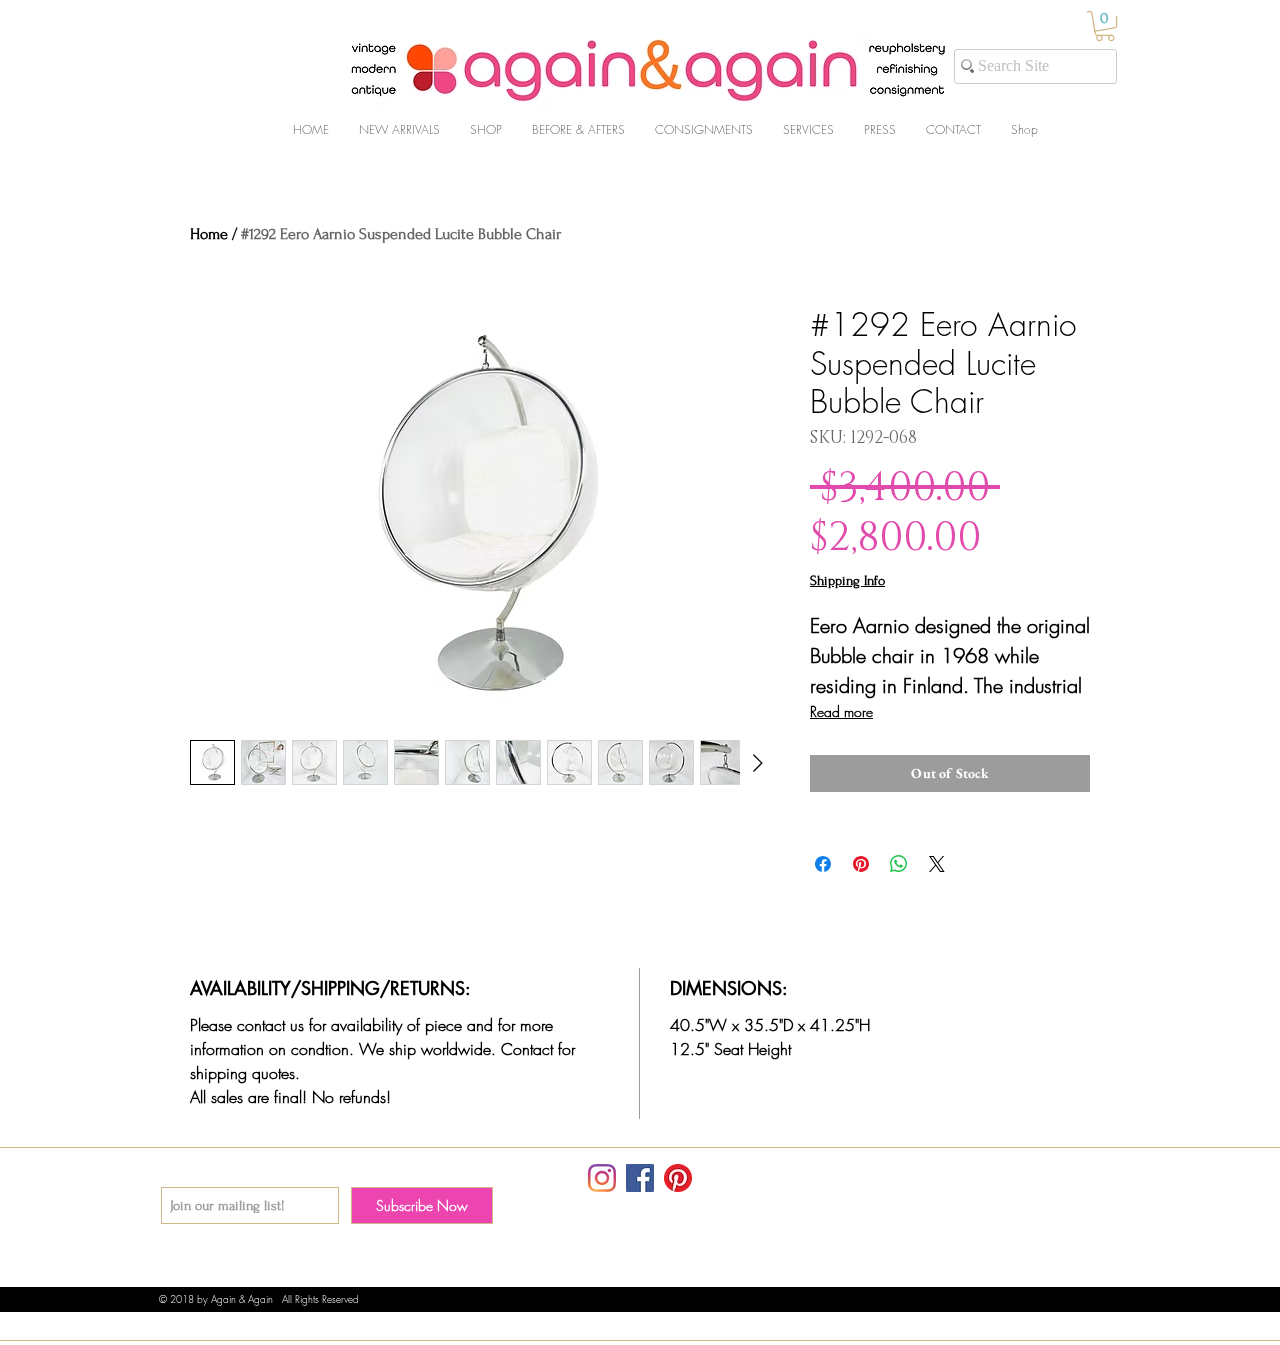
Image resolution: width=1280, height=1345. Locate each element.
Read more (841, 711)
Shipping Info (847, 580)
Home (209, 234)
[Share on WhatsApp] (899, 864)
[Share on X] (937, 864)
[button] (1105, 26)
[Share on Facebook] (823, 864)
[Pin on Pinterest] (861, 864)
